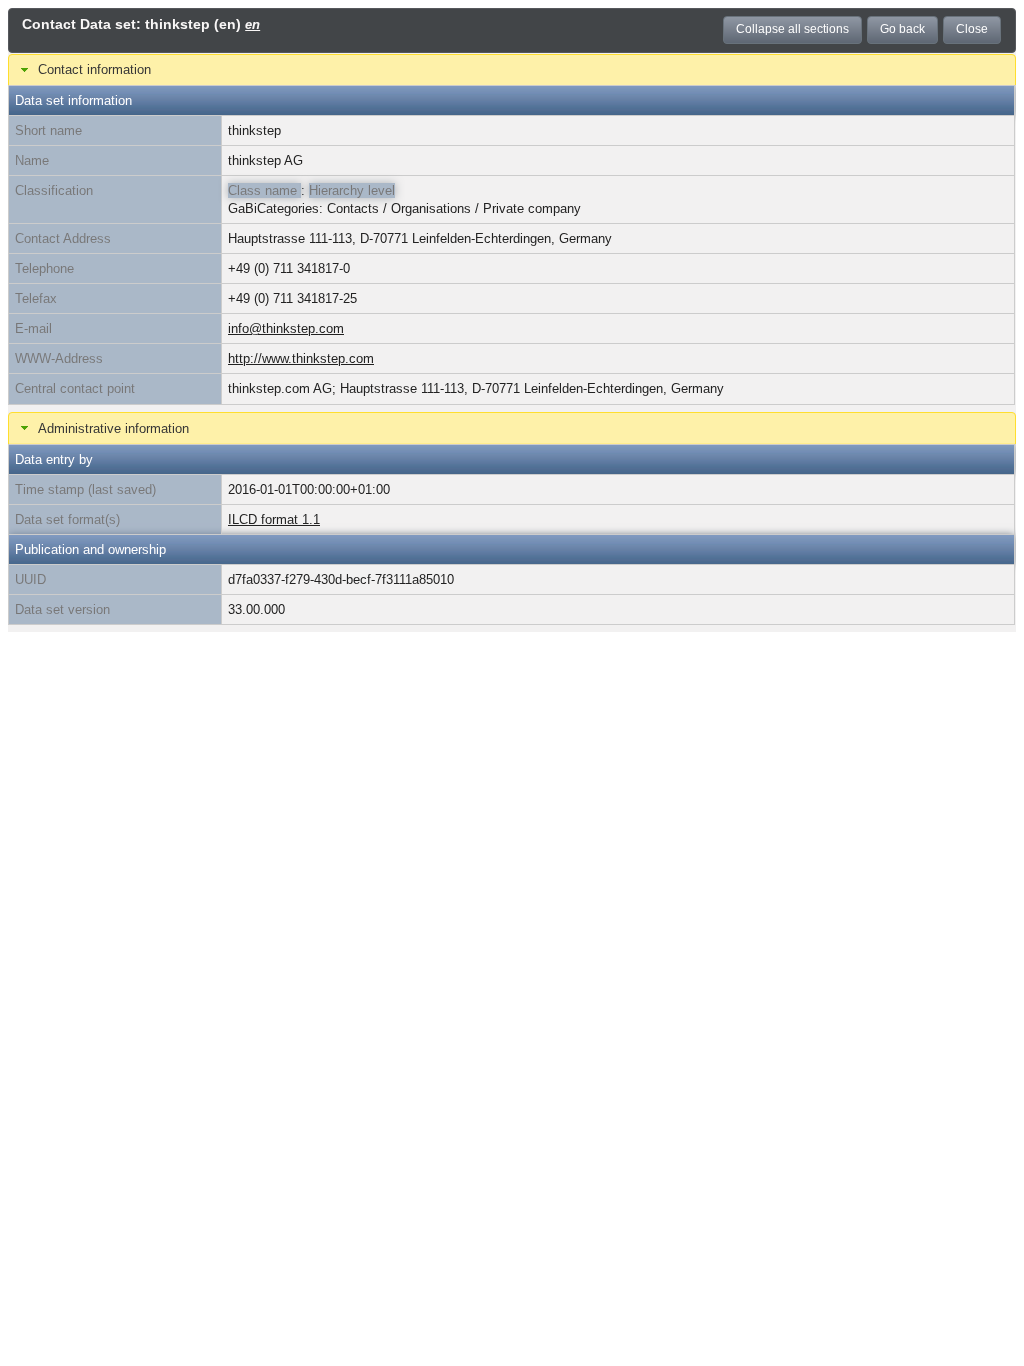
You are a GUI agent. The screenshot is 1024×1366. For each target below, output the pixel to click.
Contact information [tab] (94, 69)
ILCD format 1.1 (274, 519)
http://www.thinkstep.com (301, 358)
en (252, 24)
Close (972, 29)
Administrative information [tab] (113, 428)
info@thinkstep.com (286, 328)
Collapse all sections (792, 29)
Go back (902, 29)
